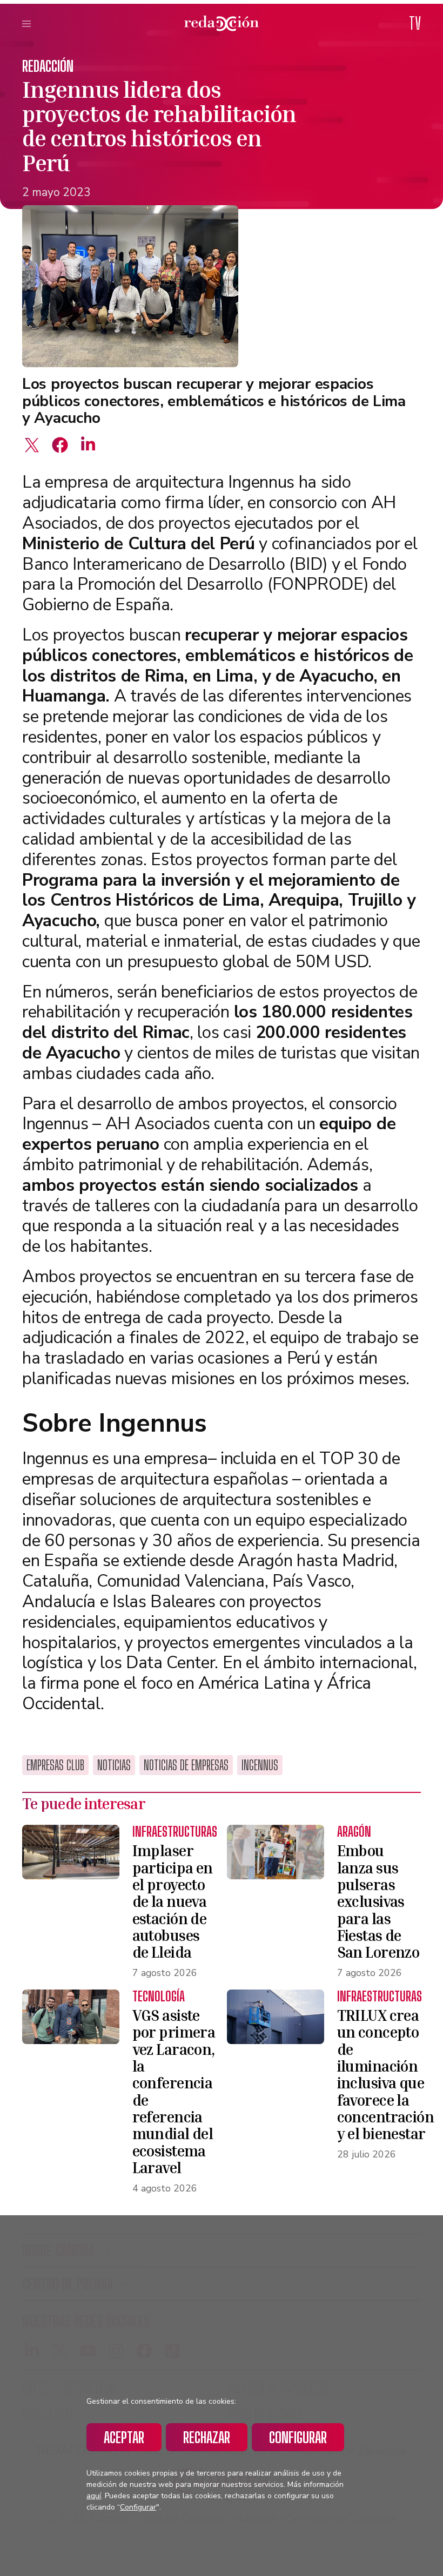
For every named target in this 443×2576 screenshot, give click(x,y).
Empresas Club (55, 1765)
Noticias (114, 1765)
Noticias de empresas (186, 1765)
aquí (94, 2496)
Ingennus (260, 1765)
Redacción (48, 66)
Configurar (298, 2437)
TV (415, 23)
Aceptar (124, 2437)
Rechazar (207, 2437)
